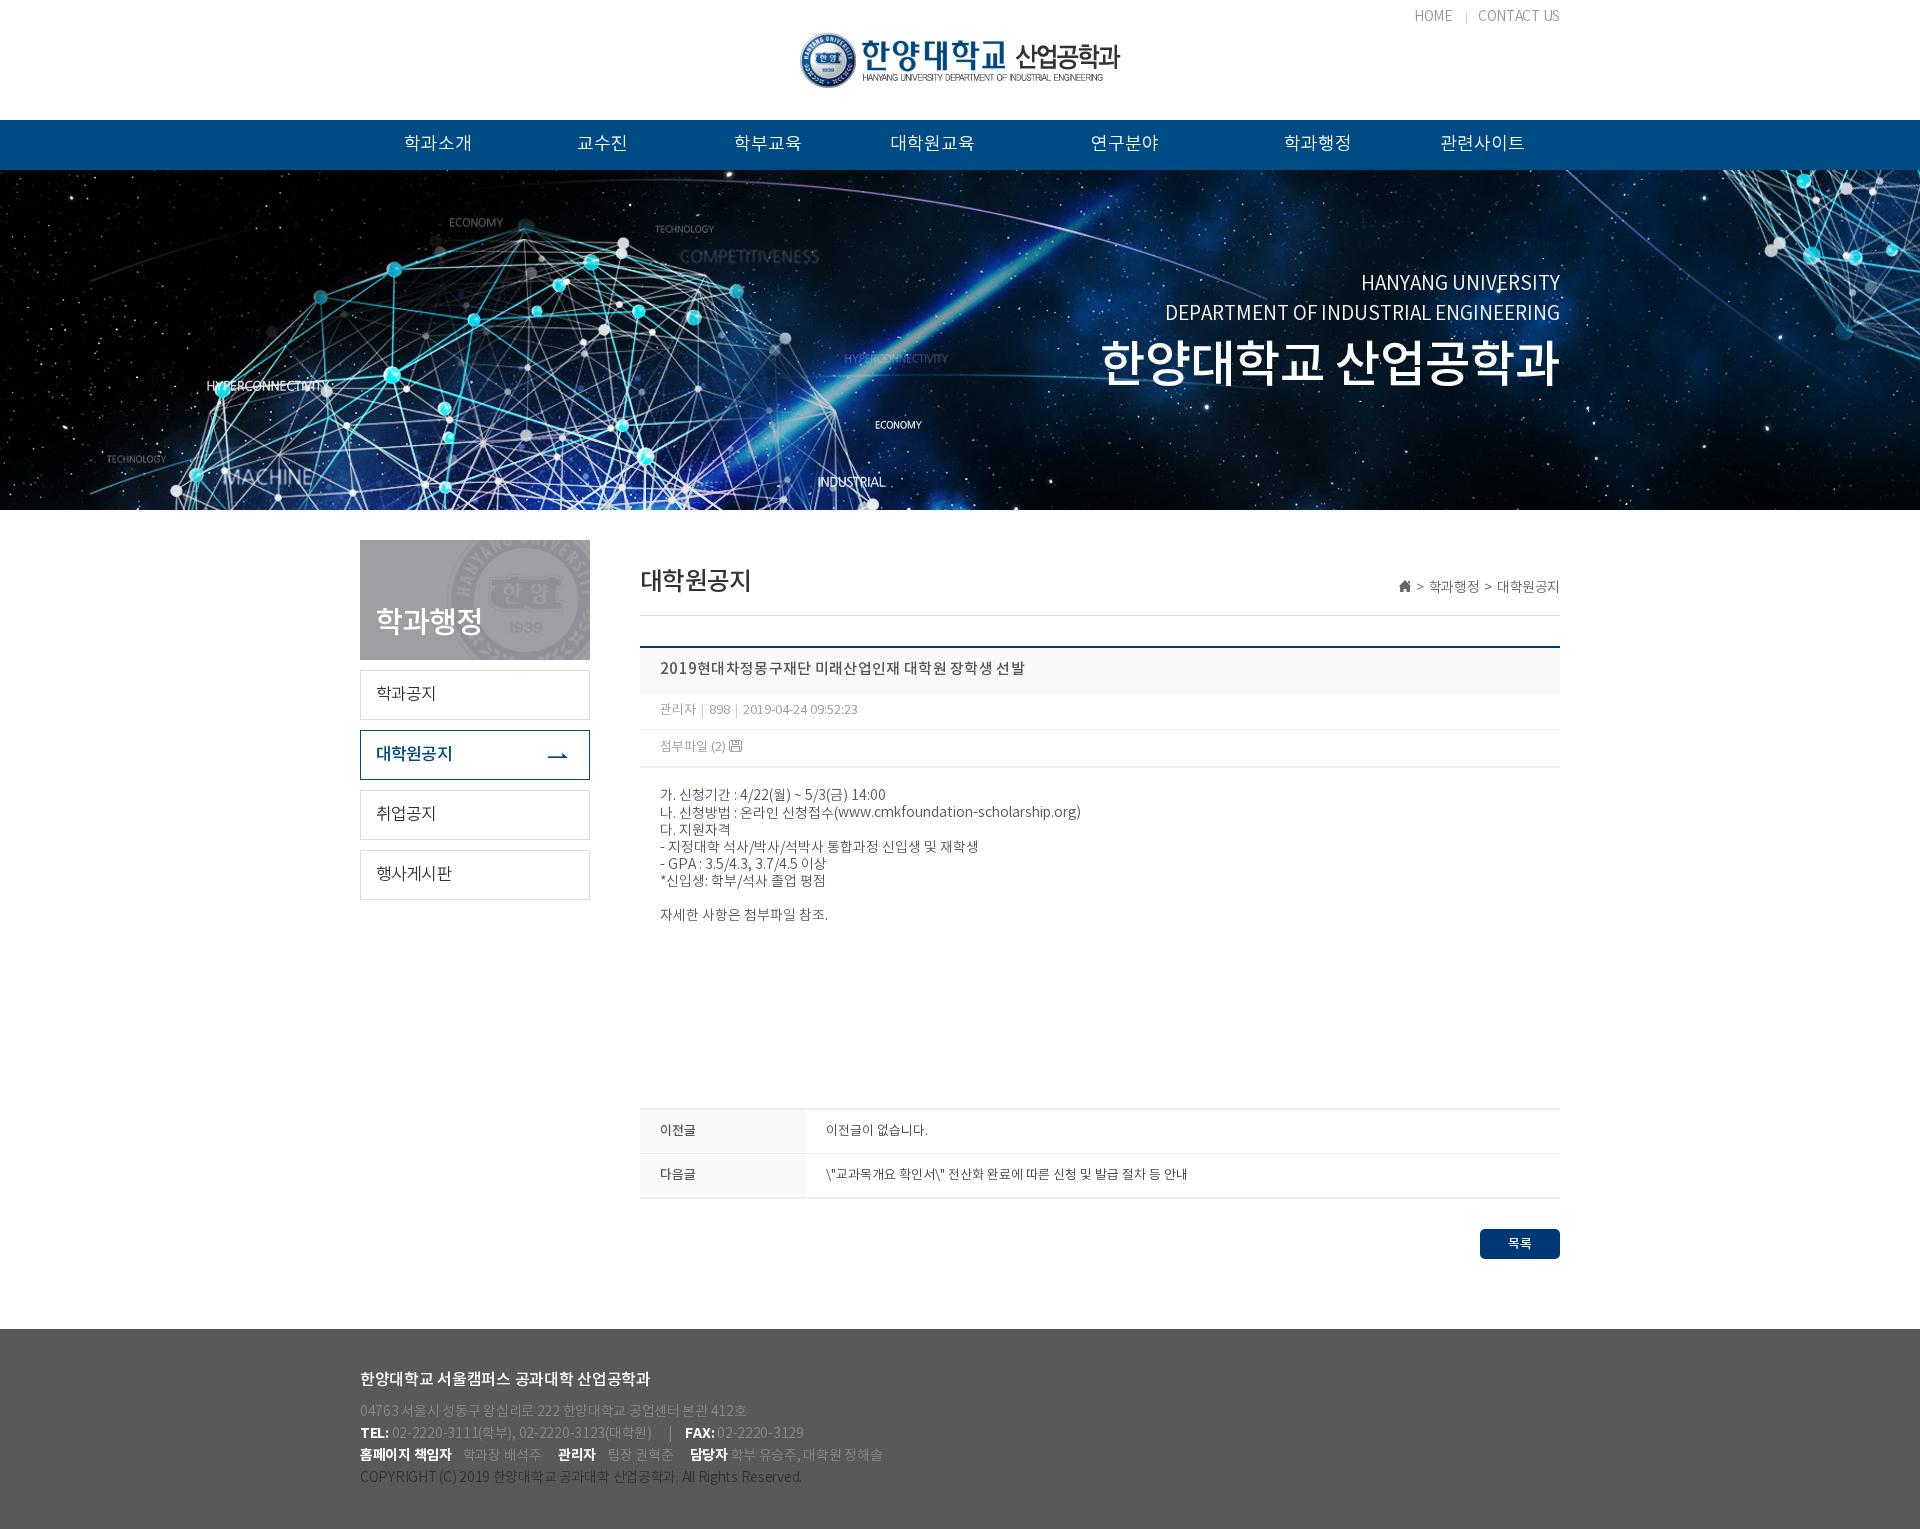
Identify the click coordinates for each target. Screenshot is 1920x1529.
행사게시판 (414, 875)
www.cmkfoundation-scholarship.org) (959, 813)
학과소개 (438, 144)
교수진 (602, 144)
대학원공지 (414, 755)
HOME (1433, 17)
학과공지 (406, 695)
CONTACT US (1519, 17)
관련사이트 (1482, 144)
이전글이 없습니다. (877, 1131)
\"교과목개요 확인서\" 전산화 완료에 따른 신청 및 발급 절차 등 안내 (1007, 1175)
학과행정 (1318, 144)
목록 (1520, 1244)
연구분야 (1125, 144)
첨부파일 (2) (694, 747)
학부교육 (768, 144)
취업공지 (406, 815)
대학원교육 (932, 144)
